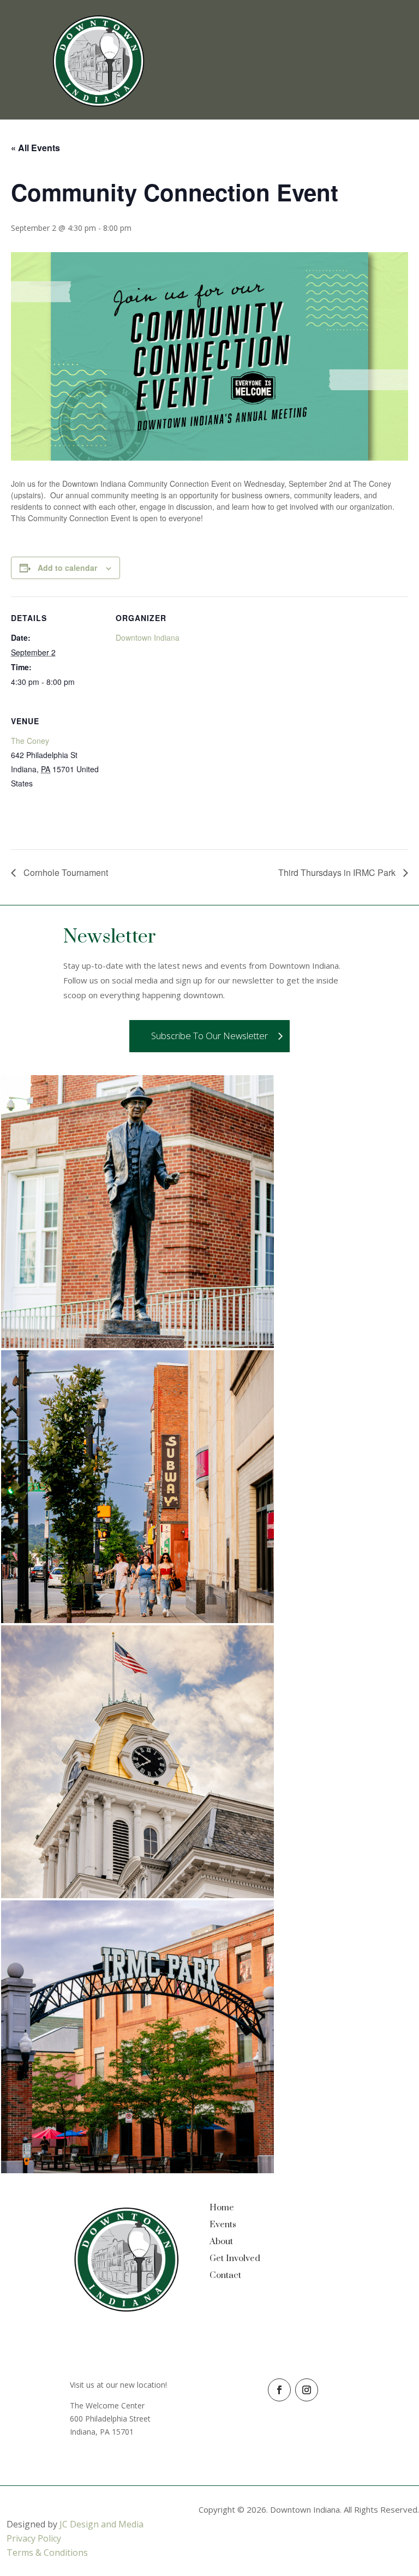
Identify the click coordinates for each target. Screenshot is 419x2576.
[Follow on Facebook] (279, 2390)
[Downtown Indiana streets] (137, 1620)
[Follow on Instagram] (307, 2390)
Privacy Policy (34, 2538)
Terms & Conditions (47, 2553)
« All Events (35, 148)
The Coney (30, 741)
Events (223, 2225)
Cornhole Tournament (65, 872)
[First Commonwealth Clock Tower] (137, 1895)
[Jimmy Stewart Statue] (137, 1345)
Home (222, 2208)
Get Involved (235, 2258)
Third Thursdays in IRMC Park (338, 872)
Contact (225, 2275)
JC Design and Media (101, 2524)
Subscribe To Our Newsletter (209, 1036)
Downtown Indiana (148, 637)
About (221, 2241)
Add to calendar (67, 568)
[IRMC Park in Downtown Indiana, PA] (137, 2170)
